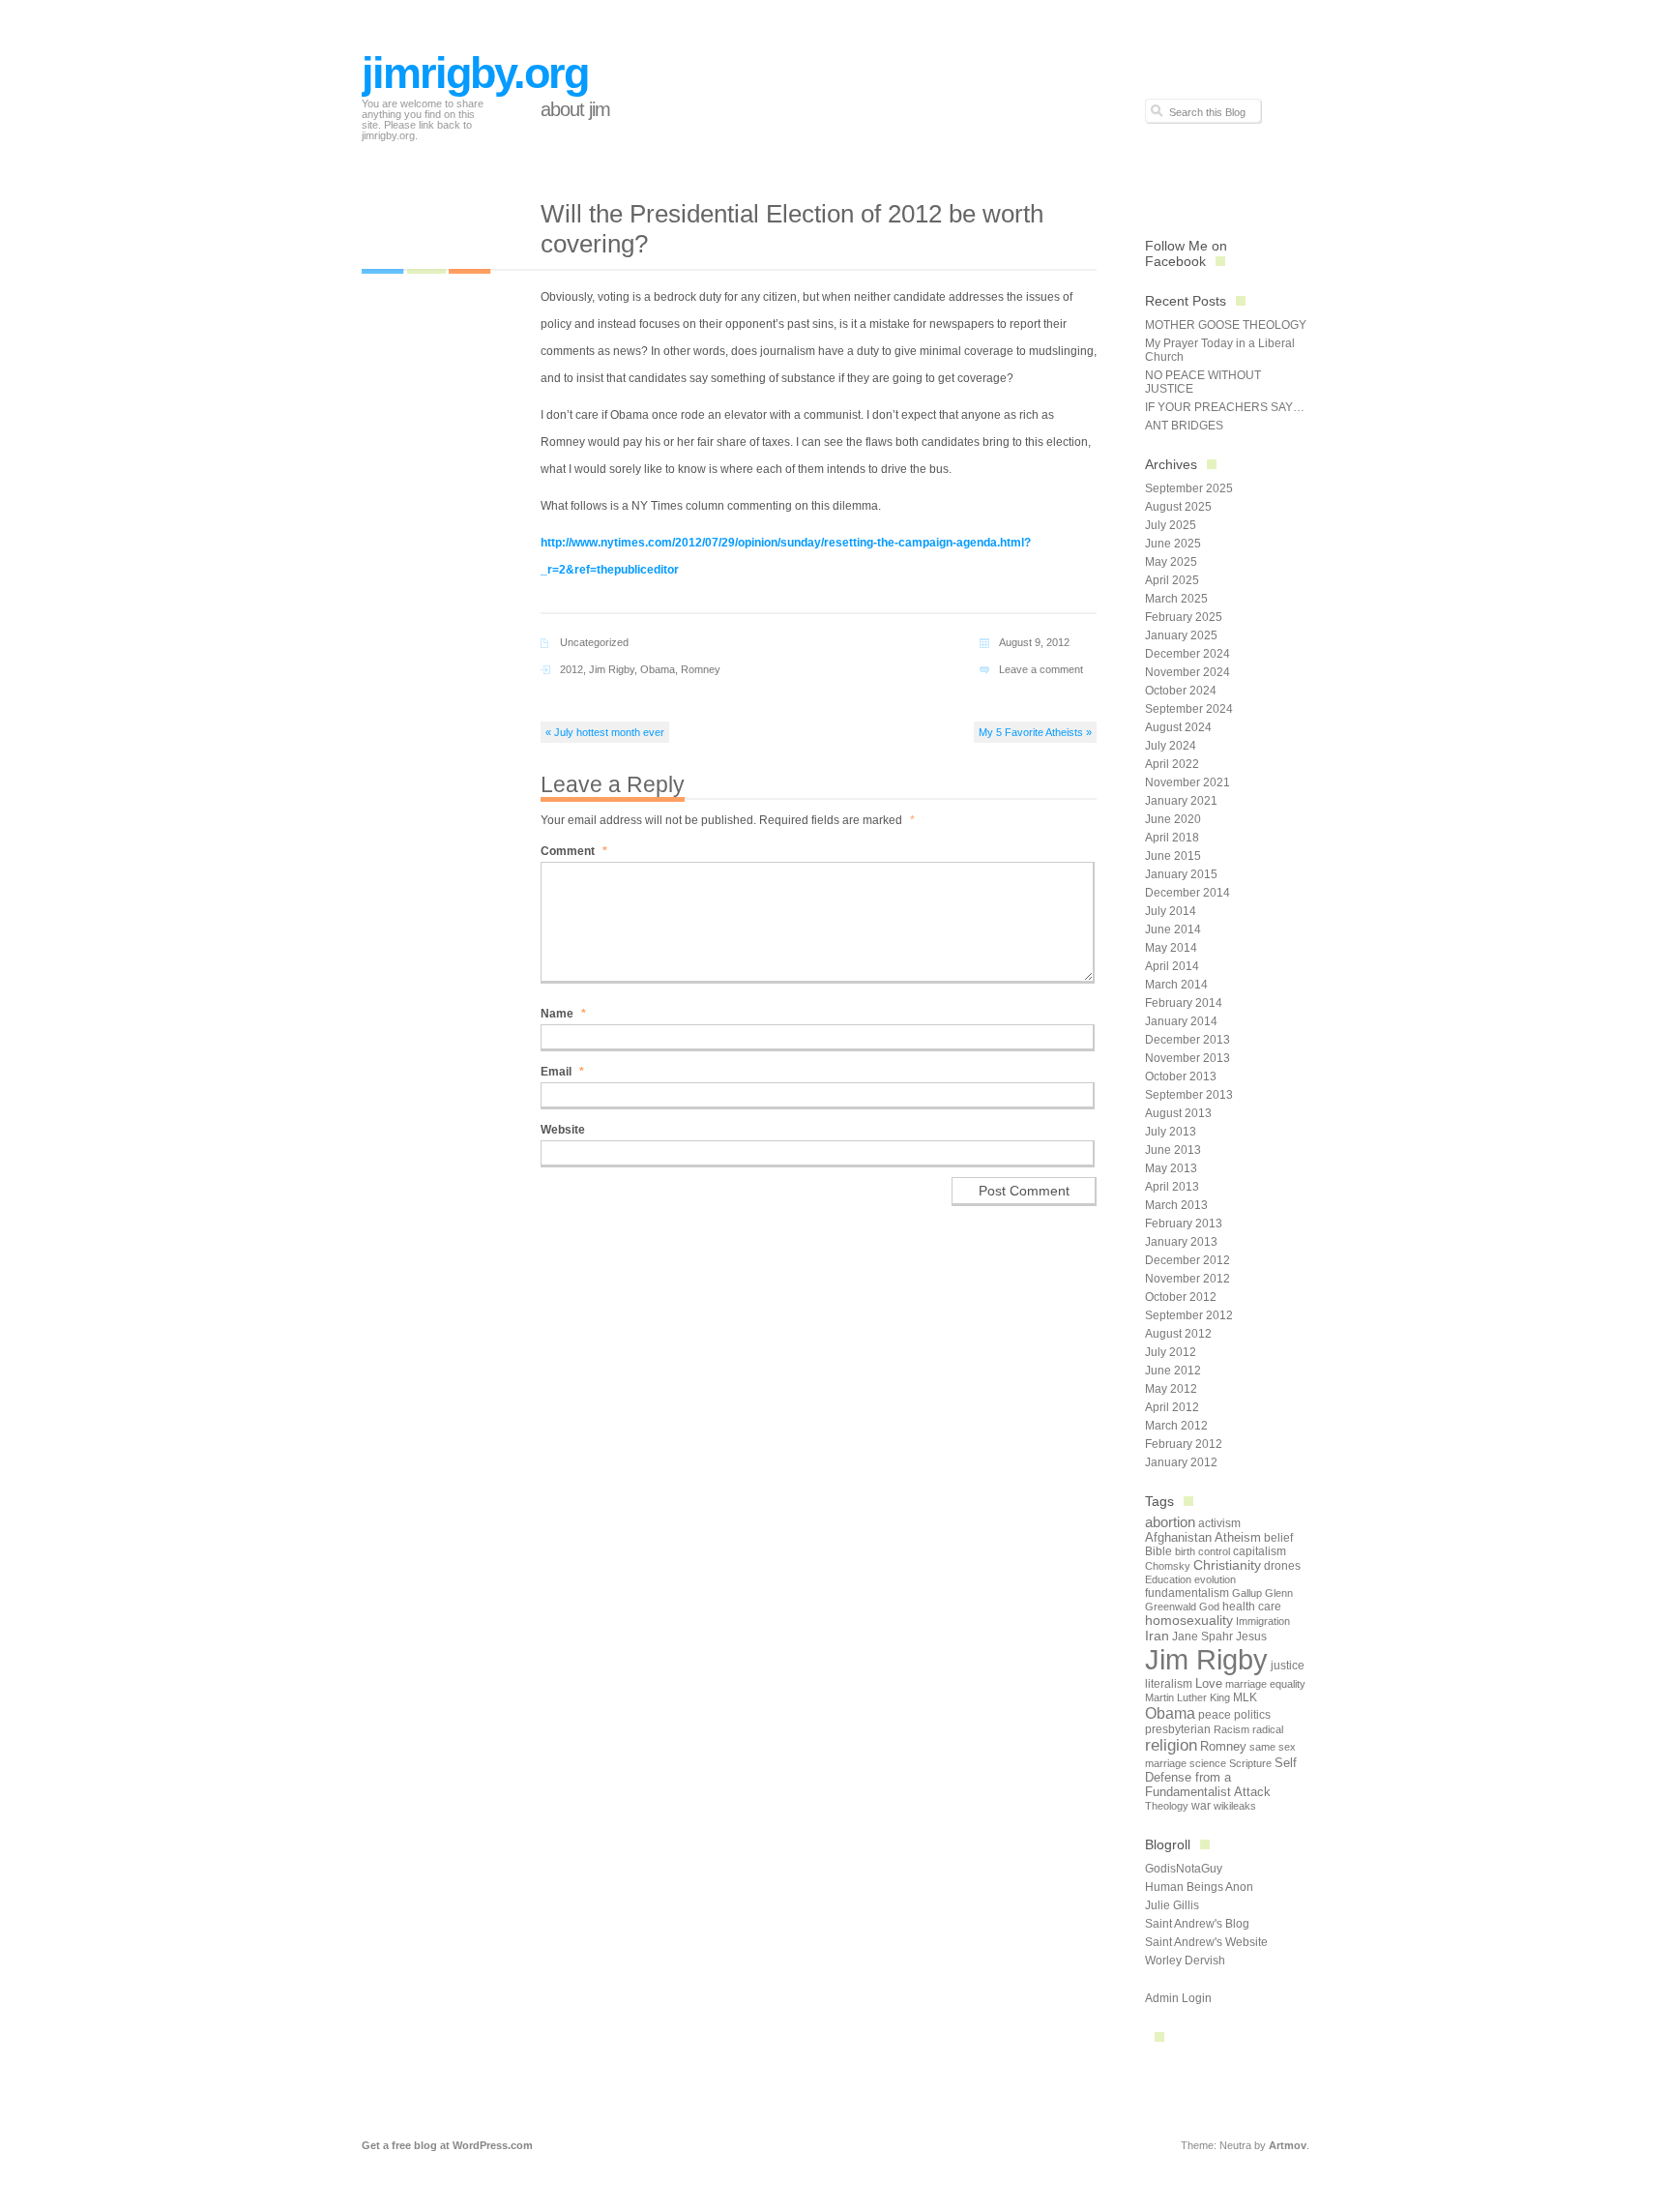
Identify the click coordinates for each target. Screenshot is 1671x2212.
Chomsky (1168, 1566)
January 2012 (1181, 1462)
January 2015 (1181, 874)
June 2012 (1173, 1371)
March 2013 (1176, 1205)
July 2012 (1171, 1352)
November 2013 (1187, 1058)
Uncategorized (594, 642)
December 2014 (1187, 893)
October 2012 (1181, 1297)
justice (1288, 1666)
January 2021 (1181, 801)
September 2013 (1189, 1095)
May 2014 (1171, 948)
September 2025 (1189, 488)
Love (1209, 1683)
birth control (1202, 1551)
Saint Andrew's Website (1206, 1942)
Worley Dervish (1185, 1961)
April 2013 (1172, 1187)
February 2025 (1184, 617)
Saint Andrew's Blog (1197, 1924)
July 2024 (1171, 746)
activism (1219, 1523)
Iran (1157, 1636)
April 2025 (1172, 580)
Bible (1158, 1551)
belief (1278, 1538)
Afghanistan (1178, 1537)
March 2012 (1176, 1426)
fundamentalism (1187, 1593)
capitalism (1260, 1551)
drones (1282, 1566)
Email (562, 1072)
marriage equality (1265, 1684)
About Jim (575, 109)
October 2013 (1181, 1077)
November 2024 (1187, 672)
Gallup (1247, 1593)
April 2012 (1172, 1407)
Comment (574, 851)
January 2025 (1181, 635)
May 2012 (1171, 1389)
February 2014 (1184, 1003)
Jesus (1251, 1637)
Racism (1231, 1729)
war (1201, 1806)
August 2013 (1178, 1113)
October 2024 (1181, 691)
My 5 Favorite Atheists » (1035, 732)
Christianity (1227, 1565)
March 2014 (1176, 985)
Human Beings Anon (1199, 1887)
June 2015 (1173, 856)
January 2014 (1181, 1021)
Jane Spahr (1202, 1637)
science (1208, 1763)
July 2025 (1171, 525)
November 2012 (1187, 1279)
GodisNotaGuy (1184, 1869)
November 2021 (1187, 782)
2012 (572, 669)
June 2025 (1173, 544)
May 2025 (1171, 562)
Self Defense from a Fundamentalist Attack (1221, 1777)
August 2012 (1178, 1334)
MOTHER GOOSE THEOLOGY (1226, 325)
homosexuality (1189, 1621)
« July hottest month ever (605, 732)
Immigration (1263, 1621)
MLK (1245, 1697)
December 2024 (1187, 654)
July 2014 (1171, 911)
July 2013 (1171, 1132)
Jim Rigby (612, 669)
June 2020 (1173, 819)
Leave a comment (1041, 669)
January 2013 (1181, 1242)
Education (1168, 1579)
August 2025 (1178, 507)
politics (1252, 1715)
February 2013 (1184, 1224)
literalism (1169, 1684)
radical (1268, 1729)
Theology (1167, 1806)
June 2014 (1173, 929)
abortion (1170, 1522)
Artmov (1288, 2145)
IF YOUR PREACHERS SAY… (1225, 407)
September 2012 (1189, 1315)
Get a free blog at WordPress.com (447, 2145)
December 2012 (1187, 1260)
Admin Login (1178, 1998)
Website (563, 1130)
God (1209, 1607)
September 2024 (1189, 709)
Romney (701, 669)
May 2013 (1171, 1168)
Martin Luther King (1187, 1697)
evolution (1215, 1579)
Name (563, 1014)
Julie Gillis (1172, 1905)
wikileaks (1235, 1806)
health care (1252, 1607)
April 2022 (1172, 764)
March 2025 (1176, 599)
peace (1215, 1715)
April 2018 (1172, 838)
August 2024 (1178, 727)
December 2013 (1187, 1040)
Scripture (1250, 1763)
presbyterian (1178, 1729)
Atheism (1238, 1537)
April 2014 (1172, 966)
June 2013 (1173, 1150)
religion (1171, 1745)
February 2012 (1184, 1444)
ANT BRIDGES (1184, 426)
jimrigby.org (475, 73)
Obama (658, 669)
